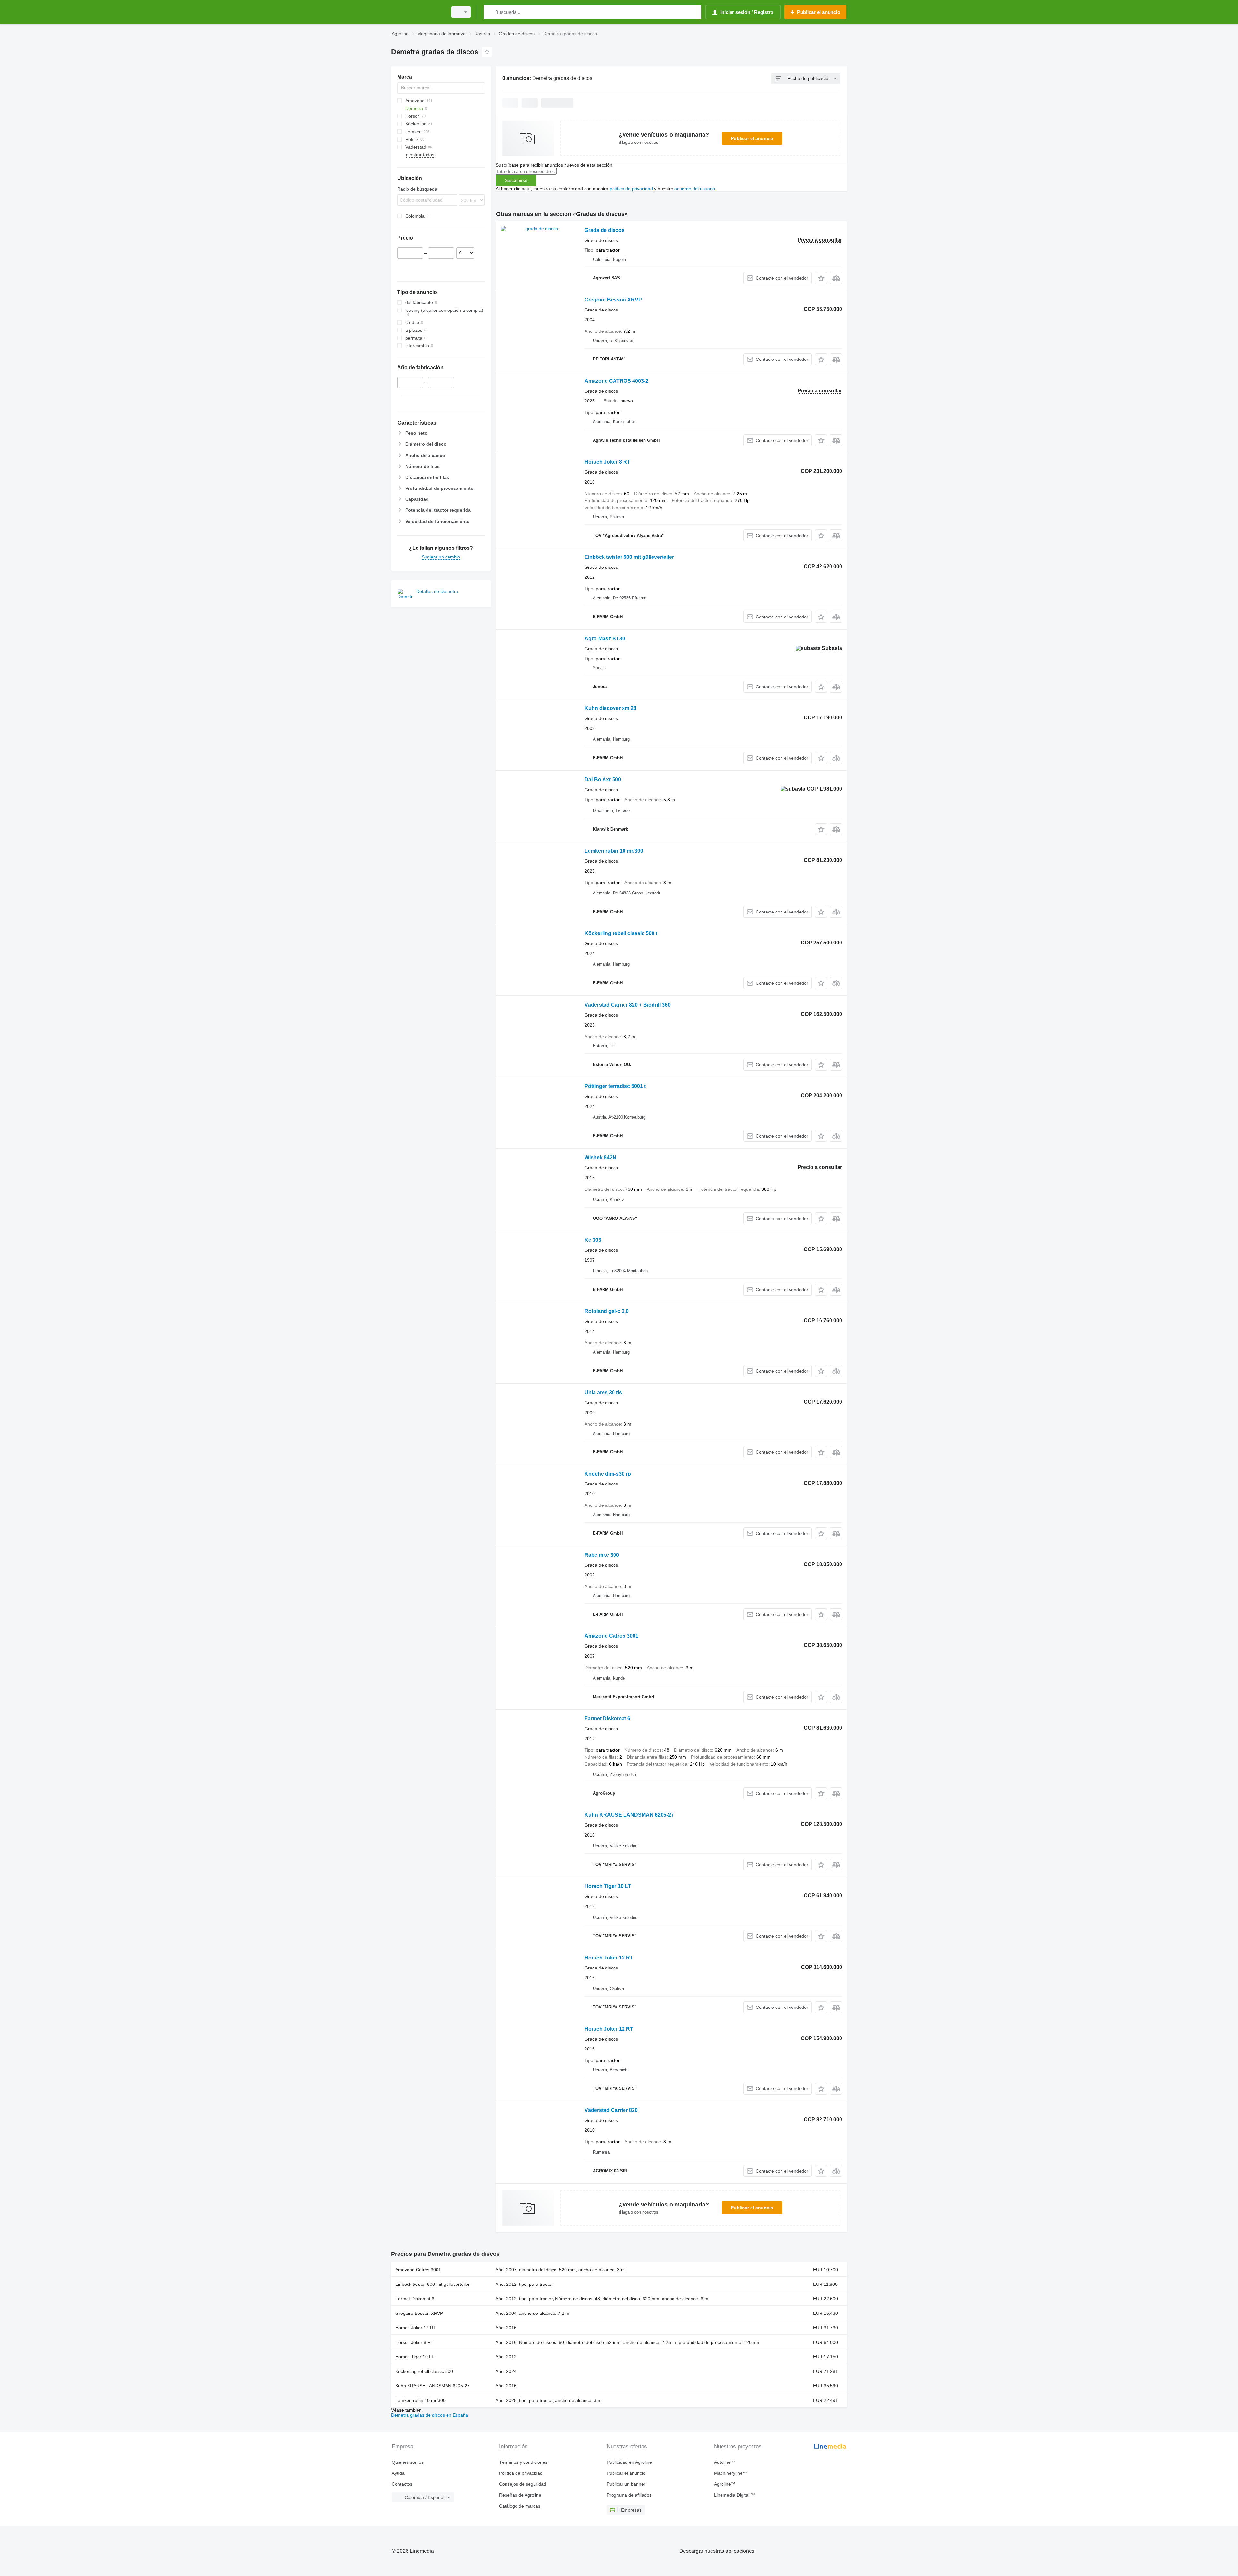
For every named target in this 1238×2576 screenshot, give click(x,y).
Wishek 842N (600, 1157)
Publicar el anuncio (752, 138)
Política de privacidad (521, 2473)
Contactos (402, 2484)
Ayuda (398, 2473)
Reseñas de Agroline (520, 2495)
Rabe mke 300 (602, 1555)
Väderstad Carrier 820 (611, 2110)
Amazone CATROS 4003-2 (616, 381)
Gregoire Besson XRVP (613, 300)
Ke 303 (593, 1240)
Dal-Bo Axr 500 (603, 780)
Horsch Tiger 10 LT (608, 1886)
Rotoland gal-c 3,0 (607, 1311)
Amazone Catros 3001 (611, 1636)
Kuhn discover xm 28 (610, 708)
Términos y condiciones (523, 2462)
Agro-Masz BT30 (605, 639)
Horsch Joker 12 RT (609, 1958)
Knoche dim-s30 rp (608, 1474)
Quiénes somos (408, 2462)
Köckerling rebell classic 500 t (621, 933)
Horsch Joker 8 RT (607, 462)
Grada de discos (604, 230)
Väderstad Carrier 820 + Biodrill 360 (628, 1005)
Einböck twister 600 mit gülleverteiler (629, 557)
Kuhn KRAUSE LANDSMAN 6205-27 (629, 1815)
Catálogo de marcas (520, 2506)
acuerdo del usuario (695, 189)
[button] (821, 278)
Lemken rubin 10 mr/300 (614, 851)
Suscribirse (516, 180)
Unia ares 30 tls (603, 1392)
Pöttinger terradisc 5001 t (615, 1086)
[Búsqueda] (490, 12)
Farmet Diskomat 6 (607, 1718)
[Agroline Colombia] (418, 12)
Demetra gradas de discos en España (430, 2415)
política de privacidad (631, 189)
